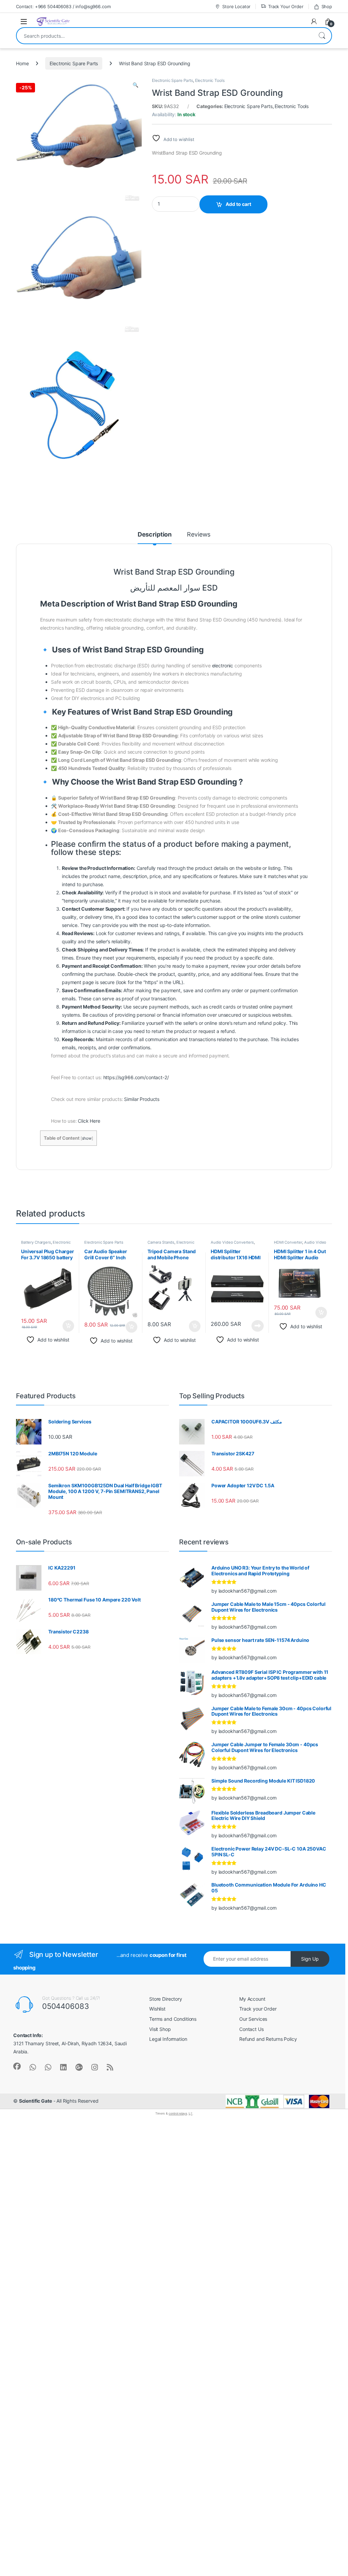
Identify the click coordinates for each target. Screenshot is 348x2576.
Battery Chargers (36, 1242)
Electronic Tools (210, 80)
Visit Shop (160, 2029)
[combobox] (164, 36)
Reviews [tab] (199, 535)
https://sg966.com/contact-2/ (136, 1077)
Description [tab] (155, 535)
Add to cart (238, 204)
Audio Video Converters (232, 1242)
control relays (178, 2113)
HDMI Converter (288, 1242)
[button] (135, 85)
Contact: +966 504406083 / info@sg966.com (63, 6)
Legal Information (168, 2039)
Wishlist (157, 2009)
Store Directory (166, 1999)
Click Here (89, 1121)
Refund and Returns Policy (268, 2039)
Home (22, 63)
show (87, 1138)
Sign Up (310, 1959)
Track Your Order (286, 6)
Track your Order (258, 2009)
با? (190, 2113)
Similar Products (142, 1099)
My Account (252, 1999)
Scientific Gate (36, 2101)
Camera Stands (161, 1242)
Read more (258, 1326)
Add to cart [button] (68, 1326)
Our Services (253, 2019)
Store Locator (236, 6)
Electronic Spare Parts (74, 63)
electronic (223, 665)
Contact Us (251, 2029)
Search (322, 36)
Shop (327, 6)
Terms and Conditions (173, 2019)
